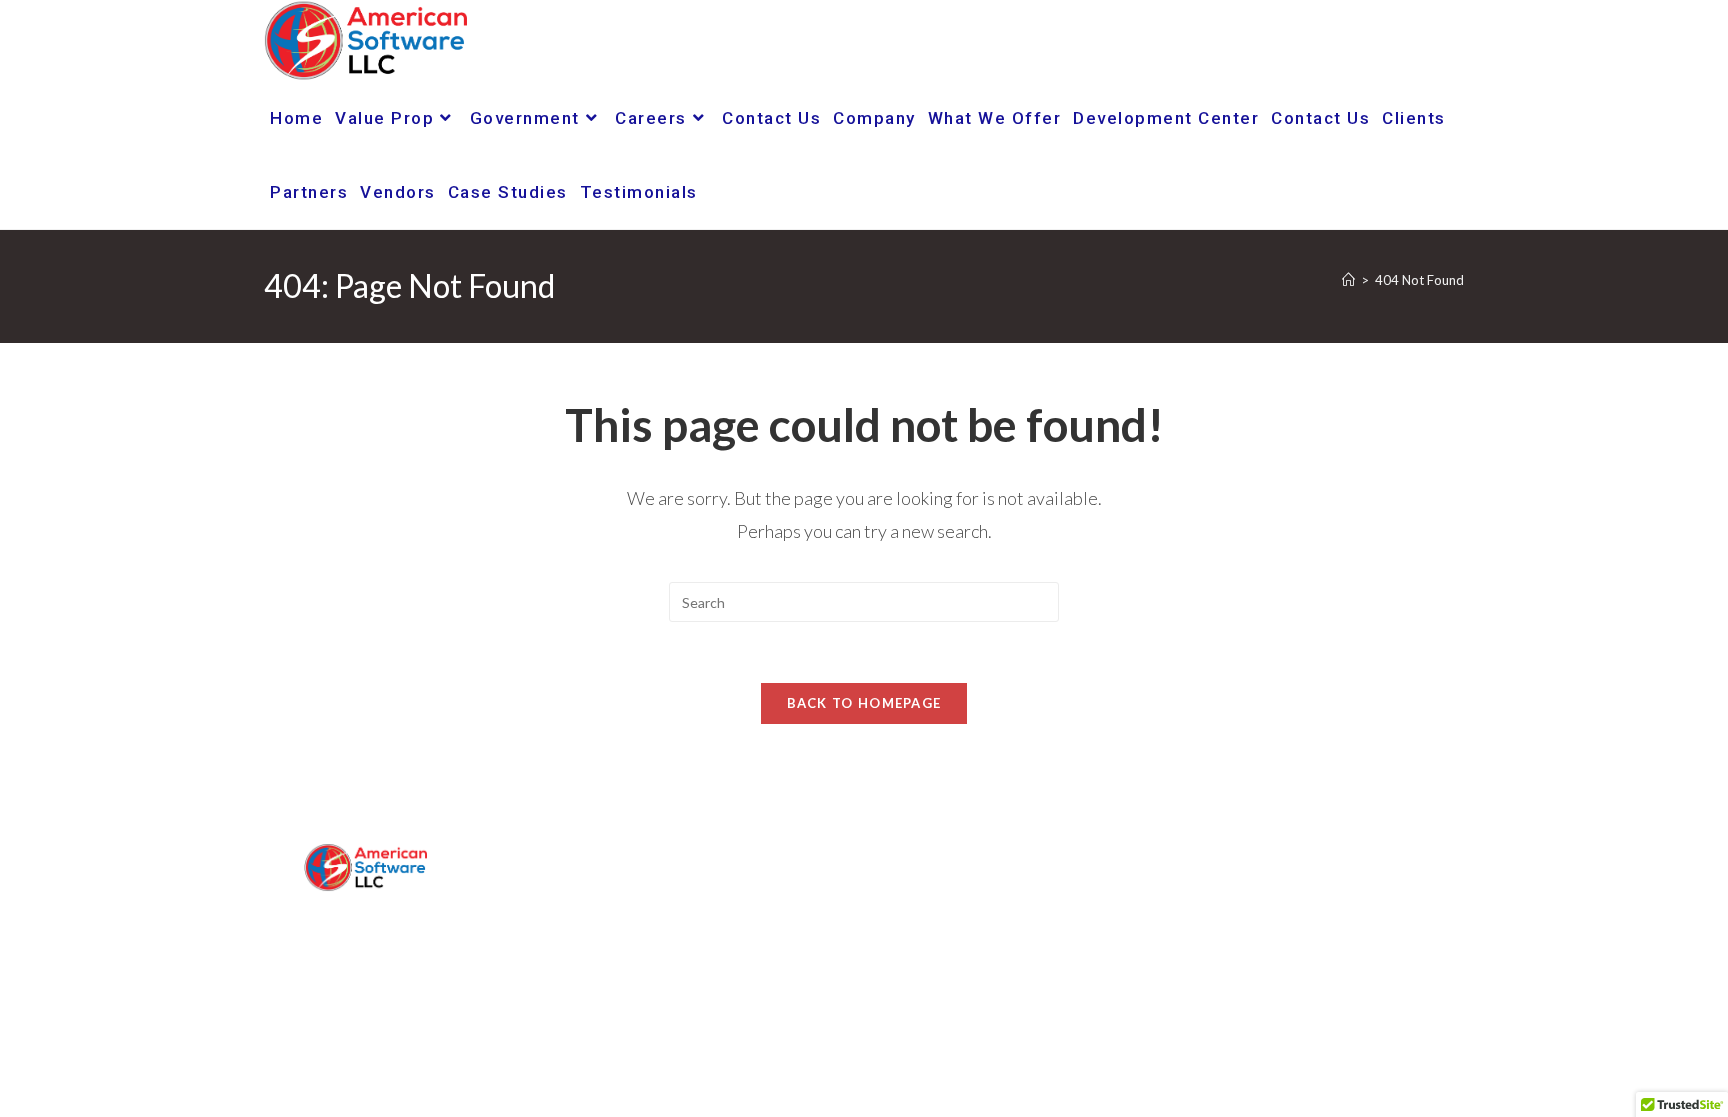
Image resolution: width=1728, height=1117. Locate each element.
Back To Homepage (864, 703)
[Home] (1348, 280)
